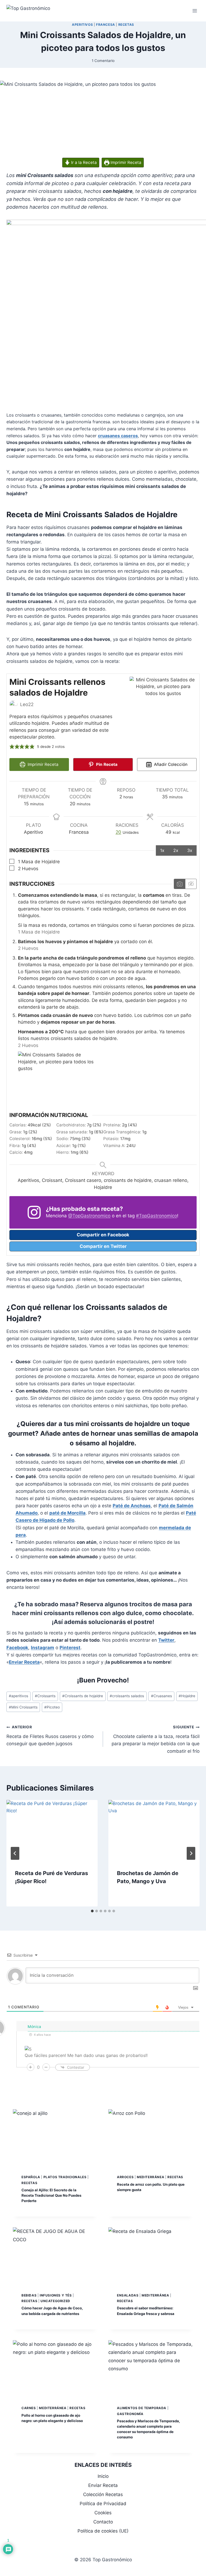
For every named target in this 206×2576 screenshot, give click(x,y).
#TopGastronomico (157, 1216)
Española (31, 2177)
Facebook (17, 1648)
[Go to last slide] (15, 1853)
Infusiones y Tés (56, 2295)
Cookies (103, 2513)
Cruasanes (161, 1696)
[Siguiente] (191, 1853)
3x (190, 850)
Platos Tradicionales (65, 2177)
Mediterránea (150, 2177)
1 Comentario (103, 61)
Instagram (43, 1648)
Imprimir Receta (125, 162)
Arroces (125, 2177)
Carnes (29, 2408)
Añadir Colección (170, 764)
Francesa (106, 25)
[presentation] (52, 1830)
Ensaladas (128, 2295)
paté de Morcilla (67, 1513)
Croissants (45, 1696)
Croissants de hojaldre (83, 1696)
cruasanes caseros (118, 436)
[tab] (92, 1911)
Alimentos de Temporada (142, 2408)
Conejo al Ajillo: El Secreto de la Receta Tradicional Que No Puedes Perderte (51, 2195)
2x (176, 850)
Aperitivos (82, 25)
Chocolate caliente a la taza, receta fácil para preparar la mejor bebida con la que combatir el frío (156, 1739)
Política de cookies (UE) (103, 2531)
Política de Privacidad (103, 2504)
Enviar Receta (24, 1662)
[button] (12, 747)
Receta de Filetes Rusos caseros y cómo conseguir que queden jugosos (50, 1736)
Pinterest (70, 1648)
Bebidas (29, 2295)
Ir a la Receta (83, 162)
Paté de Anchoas (132, 1506)
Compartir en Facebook (103, 1235)
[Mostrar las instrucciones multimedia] (180, 884)
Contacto (103, 2522)
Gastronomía (130, 2414)
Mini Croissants (23, 1707)
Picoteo (52, 1707)
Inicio (103, 2476)
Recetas (126, 25)
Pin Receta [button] (106, 764)
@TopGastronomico (89, 1216)
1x (162, 850)
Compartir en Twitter (103, 1246)
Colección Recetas (103, 2494)
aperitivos (19, 1696)
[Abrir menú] (195, 11)
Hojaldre (187, 1696)
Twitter (166, 1640)
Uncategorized (55, 2301)
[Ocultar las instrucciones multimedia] (191, 884)
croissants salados (127, 1696)
